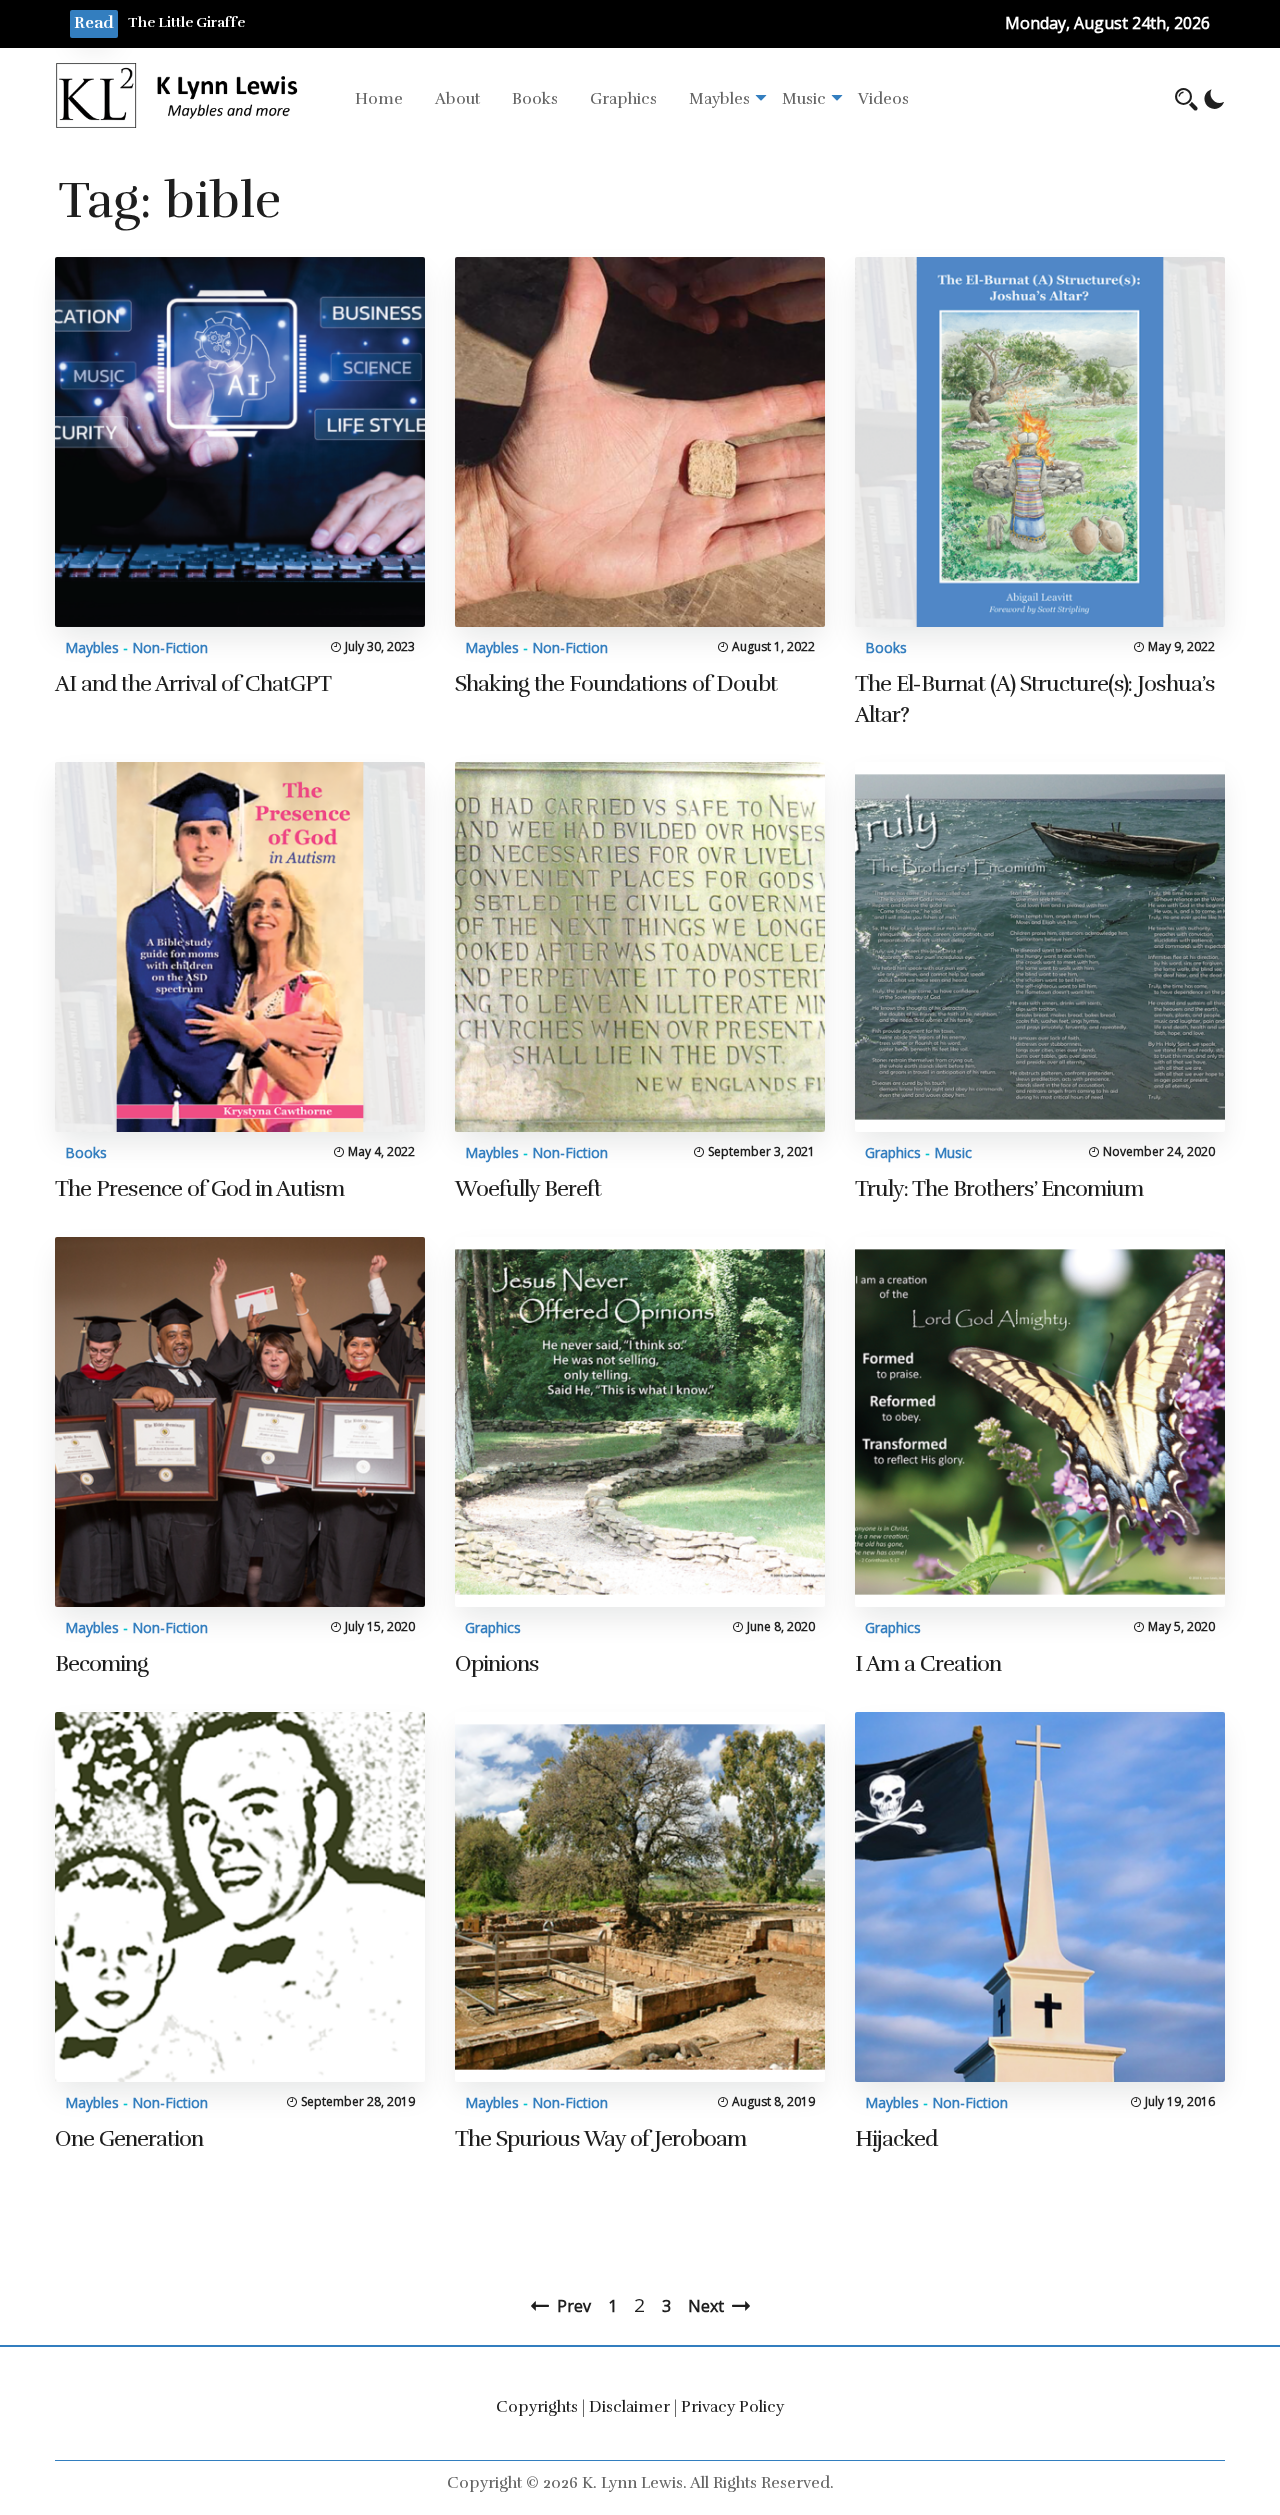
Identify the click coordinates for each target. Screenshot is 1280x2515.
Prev (574, 2306)
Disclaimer (629, 2407)
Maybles (719, 99)
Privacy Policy (732, 2407)
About (457, 99)
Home (379, 99)
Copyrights (537, 2407)
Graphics (623, 99)
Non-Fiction (170, 647)
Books (535, 99)
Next (706, 2306)
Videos (883, 99)
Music (804, 99)
